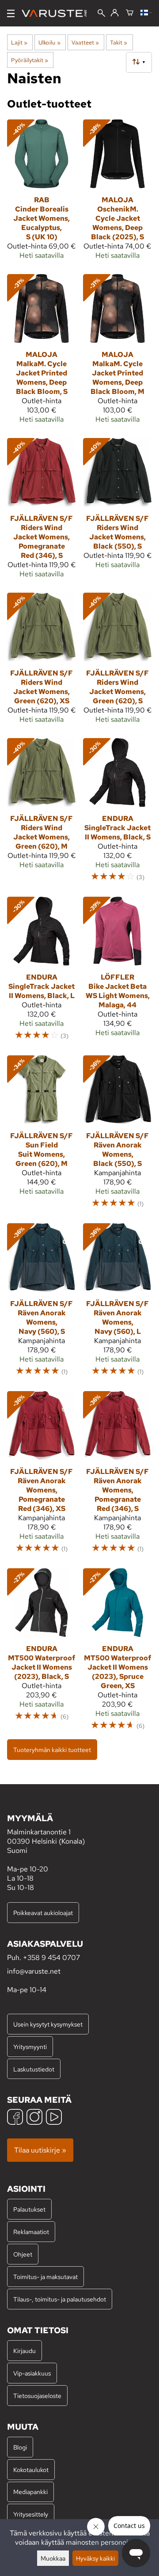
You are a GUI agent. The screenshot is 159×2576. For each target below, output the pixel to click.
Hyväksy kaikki (95, 2558)
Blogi (20, 2447)
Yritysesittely (31, 2514)
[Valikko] (11, 13)
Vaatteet (85, 42)
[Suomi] (146, 13)
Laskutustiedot (34, 2069)
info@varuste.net (34, 1971)
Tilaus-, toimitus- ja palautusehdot (60, 2299)
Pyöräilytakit (30, 60)
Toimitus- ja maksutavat (45, 2277)
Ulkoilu (49, 42)
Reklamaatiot (31, 2232)
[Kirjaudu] (115, 13)
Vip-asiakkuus (32, 2373)
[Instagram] (34, 2118)
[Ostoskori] (130, 13)
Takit (119, 42)
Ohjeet (23, 2254)
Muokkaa (53, 2558)
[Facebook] (15, 2118)
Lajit (19, 42)
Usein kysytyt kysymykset (48, 2024)
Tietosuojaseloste (37, 2396)
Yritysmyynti (30, 2047)
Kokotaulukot (31, 2470)
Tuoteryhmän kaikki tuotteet (52, 1750)
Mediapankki (30, 2492)
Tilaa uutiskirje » (40, 2150)
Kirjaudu (25, 2351)
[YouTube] (54, 2118)
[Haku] (101, 14)
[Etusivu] (58, 13)
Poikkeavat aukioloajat (43, 1913)
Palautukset (29, 2209)
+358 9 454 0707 (51, 1958)
